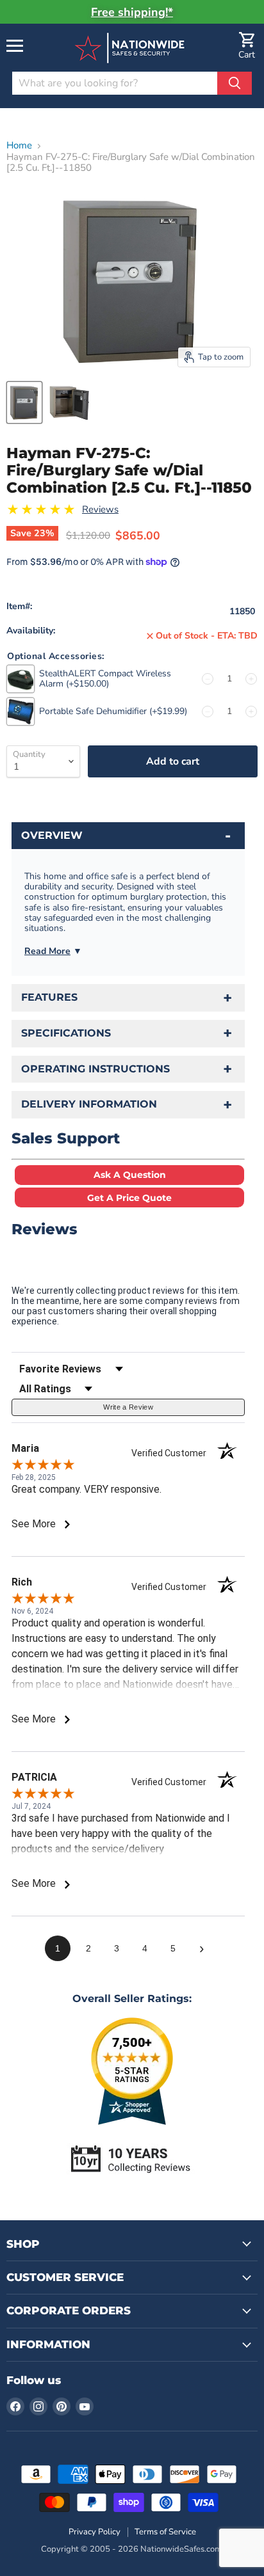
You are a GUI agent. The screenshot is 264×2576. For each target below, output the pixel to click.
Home (19, 146)
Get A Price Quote (129, 1198)
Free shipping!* (132, 12)
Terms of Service (165, 2532)
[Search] (235, 83)
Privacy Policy (95, 2532)
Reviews (100, 510)
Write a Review (128, 1407)
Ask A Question (130, 1175)
